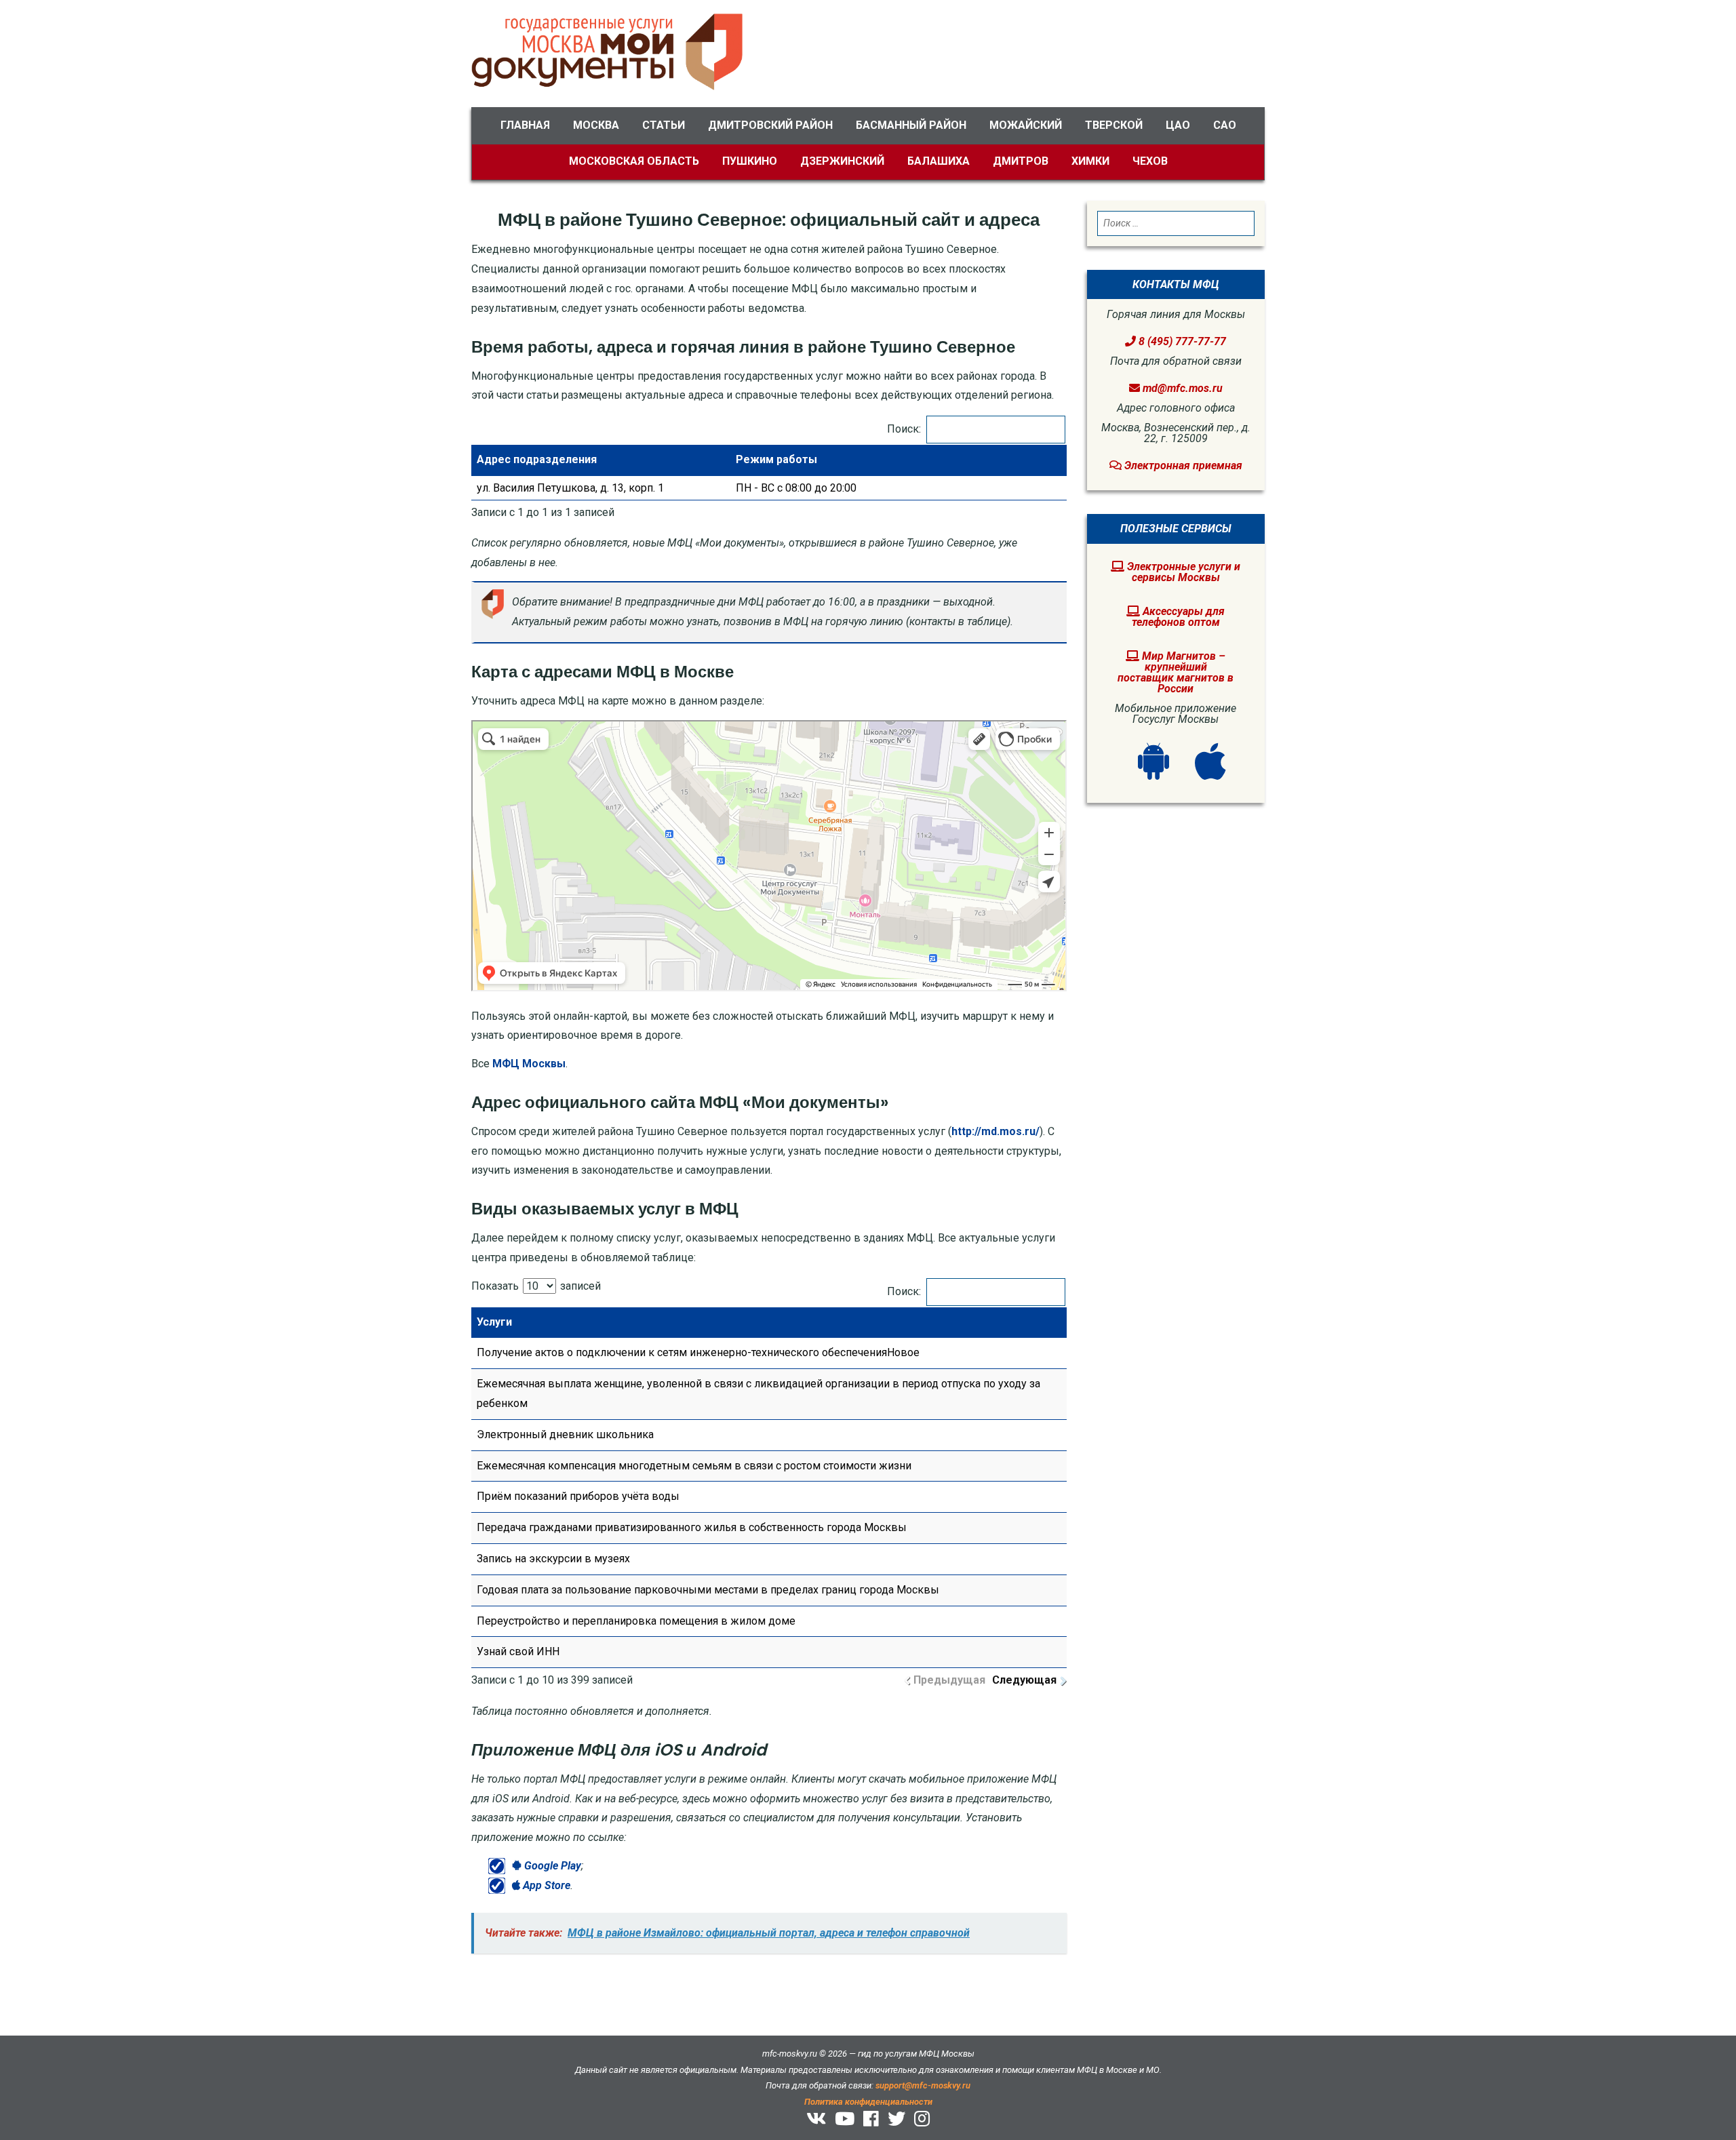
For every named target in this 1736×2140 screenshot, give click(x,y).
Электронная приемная (1182, 465)
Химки (1090, 161)
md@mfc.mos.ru (1183, 388)
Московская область (634, 161)
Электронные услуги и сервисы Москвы (1182, 572)
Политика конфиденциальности (868, 2102)
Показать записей (536, 1286)
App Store (545, 1885)
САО (1225, 125)
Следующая (1024, 1680)
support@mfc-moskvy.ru (923, 2085)
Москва (596, 125)
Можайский (1026, 125)
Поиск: (904, 429)
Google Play (551, 1866)
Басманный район (911, 125)
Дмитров (1021, 161)
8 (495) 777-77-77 (1181, 341)
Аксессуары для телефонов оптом (1179, 617)
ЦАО (1178, 125)
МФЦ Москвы (529, 1064)
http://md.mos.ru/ (995, 1131)
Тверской (1114, 125)
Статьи (664, 125)
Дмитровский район (770, 125)
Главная (525, 125)
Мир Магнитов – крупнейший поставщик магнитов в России (1176, 672)
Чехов (1150, 161)
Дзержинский (842, 161)
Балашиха (939, 161)
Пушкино (750, 161)
